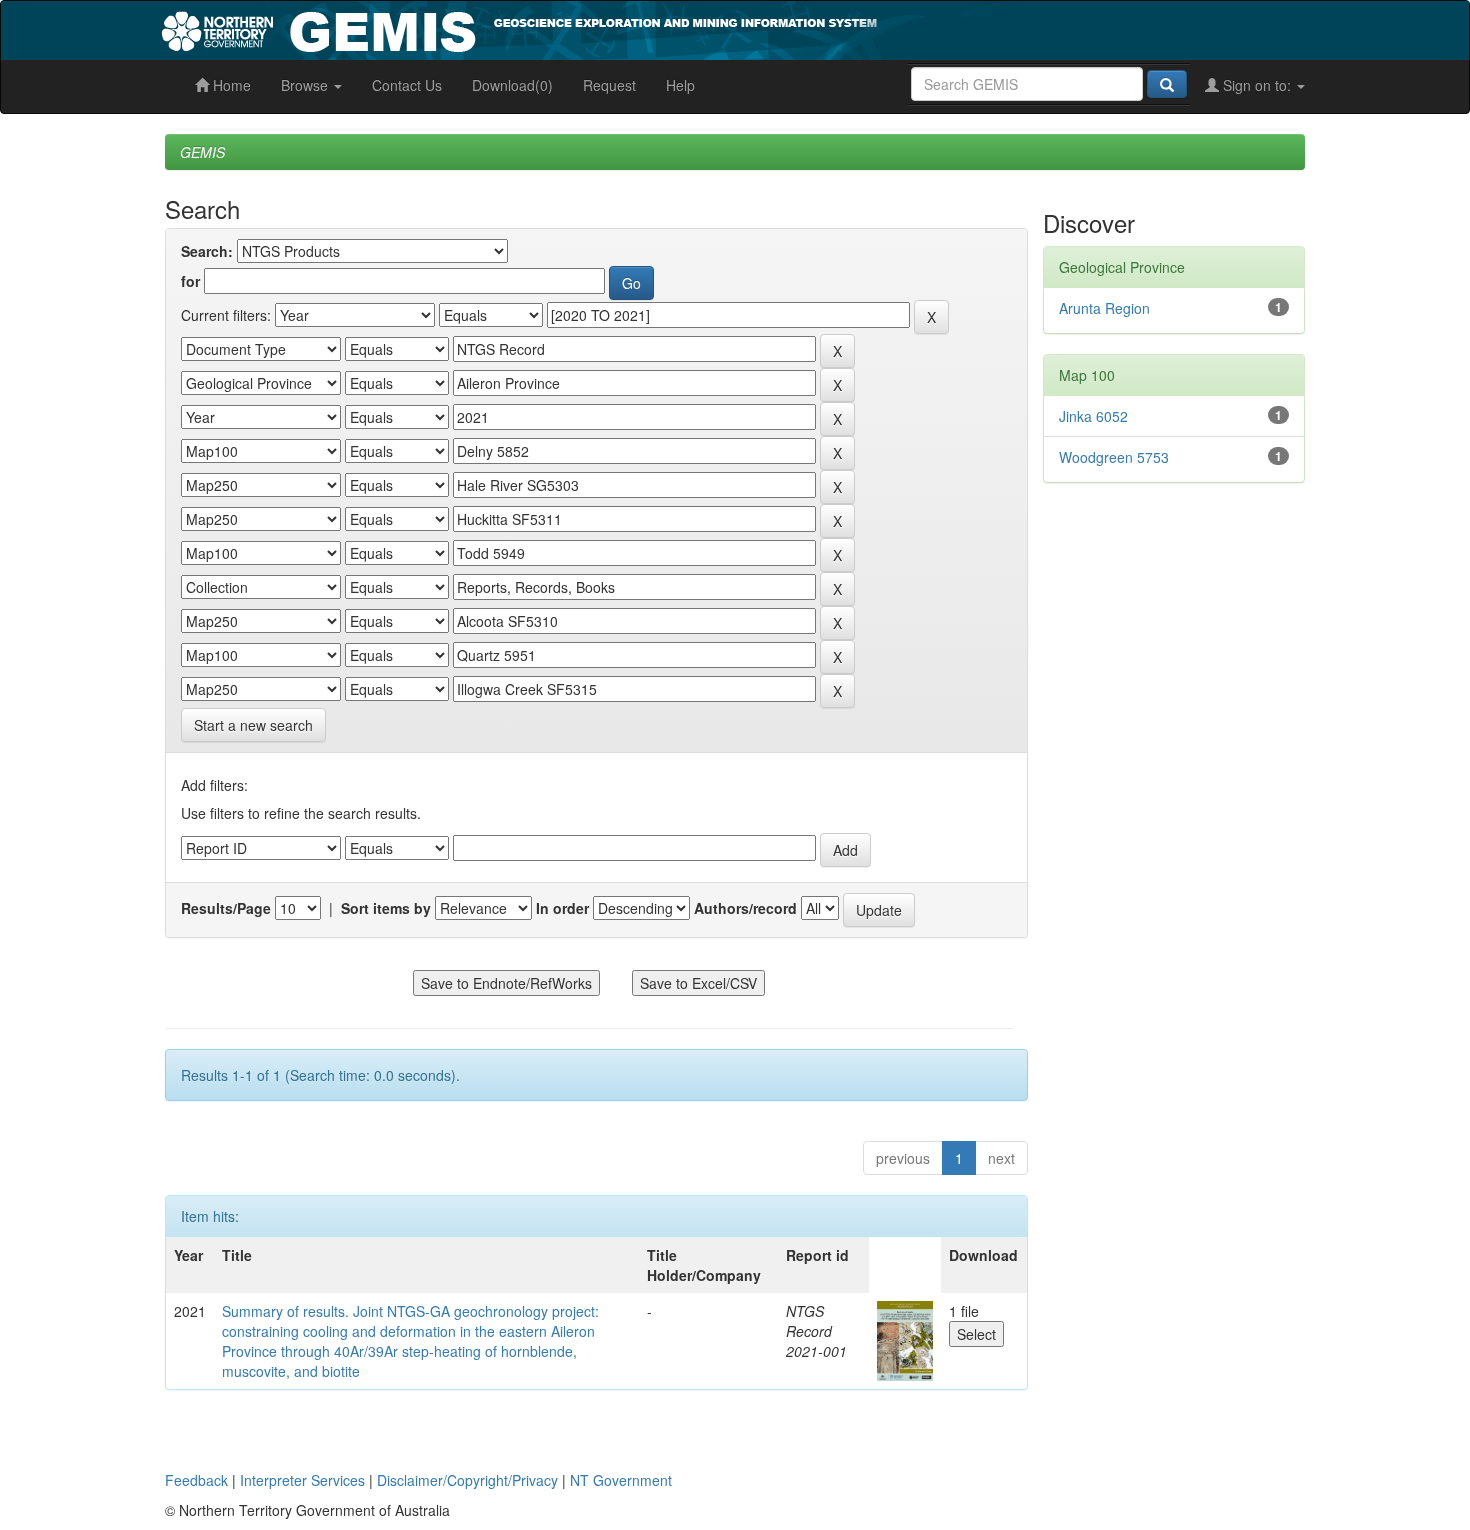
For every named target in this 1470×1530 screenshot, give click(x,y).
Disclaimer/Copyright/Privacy (467, 1480)
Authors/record (745, 908)
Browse (306, 85)
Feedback (196, 1480)
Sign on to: (1257, 85)
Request (609, 85)
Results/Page (226, 908)
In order (562, 908)
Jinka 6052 (1093, 416)
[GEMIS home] (669, 28)
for (190, 281)
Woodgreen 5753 (1114, 457)
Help (680, 85)
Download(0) (512, 85)
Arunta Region (1104, 308)
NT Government (621, 1480)
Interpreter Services (302, 1480)
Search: (207, 251)
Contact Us (407, 85)
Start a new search (253, 725)
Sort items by (386, 908)
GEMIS (202, 152)
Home (230, 85)
